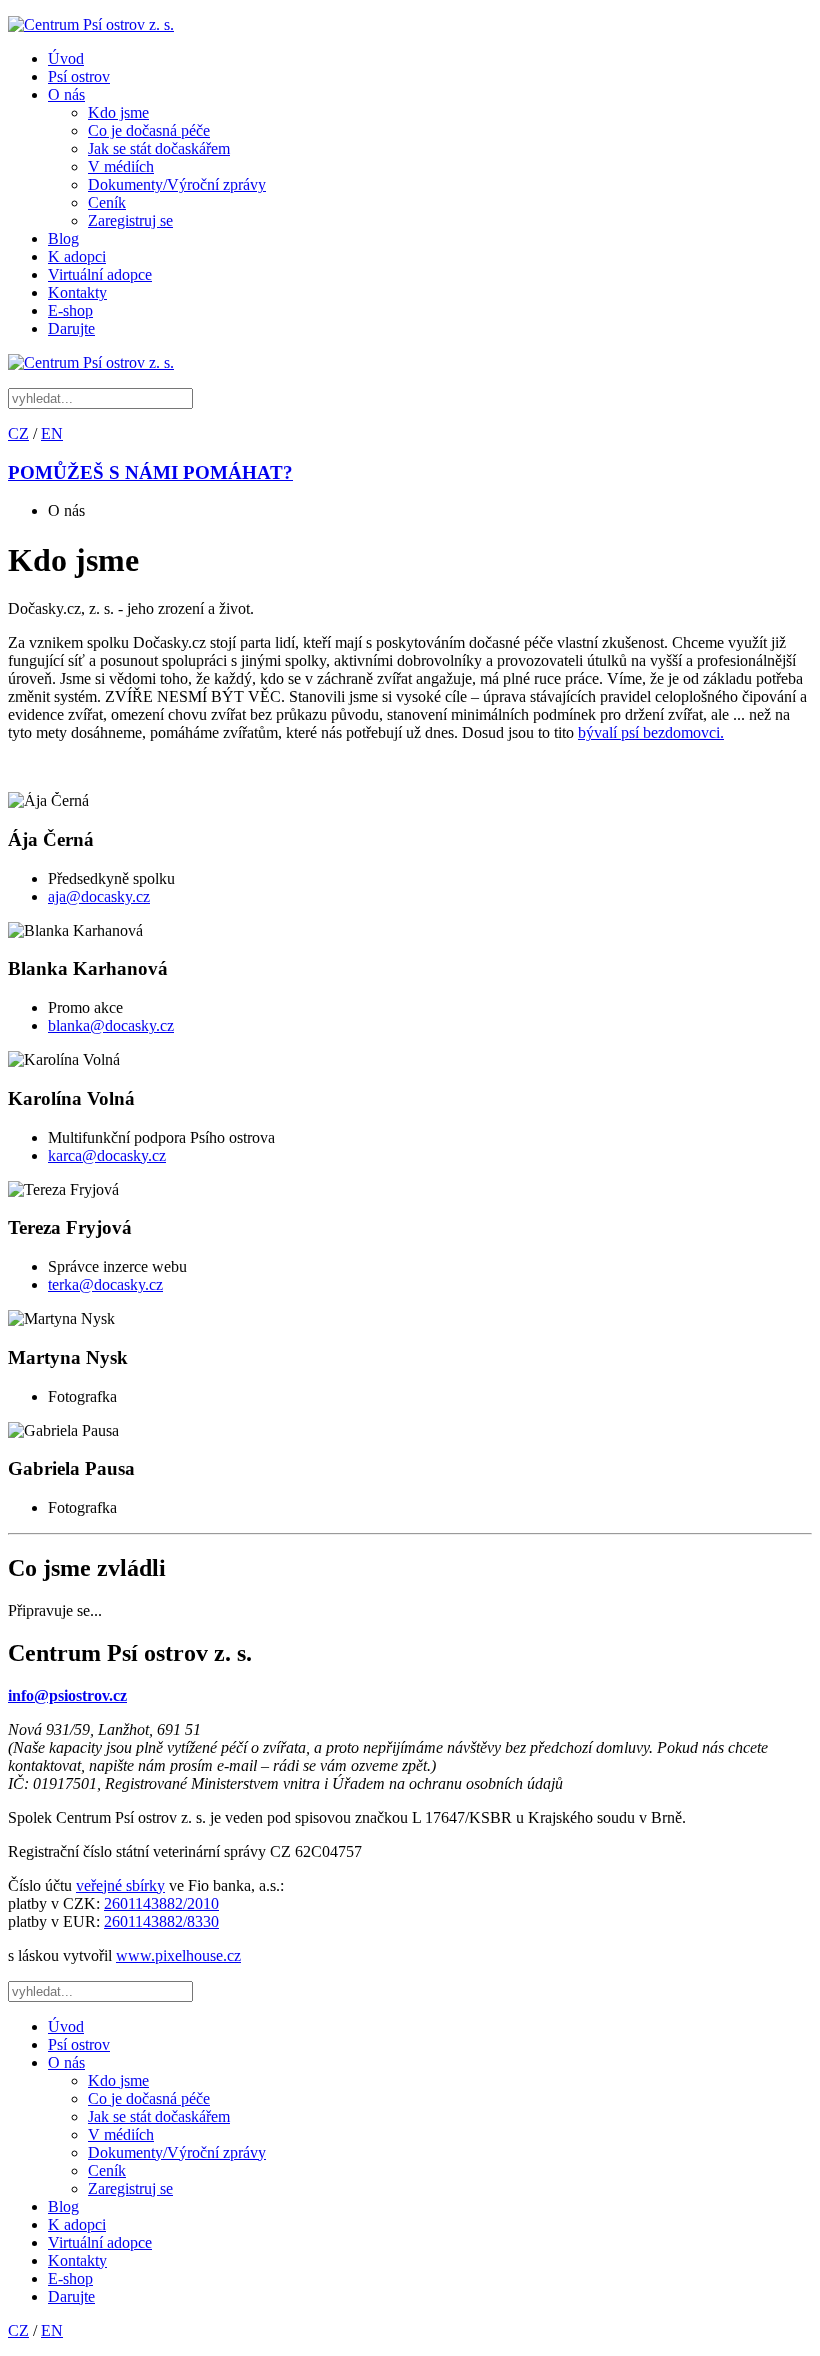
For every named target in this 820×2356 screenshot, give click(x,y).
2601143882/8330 (161, 1921)
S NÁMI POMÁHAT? (150, 472)
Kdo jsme (118, 112)
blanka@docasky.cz (111, 1025)
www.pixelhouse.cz (178, 1955)
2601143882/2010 (161, 1903)
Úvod (66, 58)
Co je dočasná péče (149, 130)
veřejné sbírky (120, 1885)
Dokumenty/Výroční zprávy (177, 184)
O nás (66, 94)
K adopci (77, 256)
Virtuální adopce (100, 274)
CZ (18, 433)
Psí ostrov (79, 76)
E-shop (70, 310)
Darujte (71, 328)
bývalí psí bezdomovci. (651, 732)
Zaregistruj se (130, 220)
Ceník (107, 202)
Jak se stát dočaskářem (159, 148)
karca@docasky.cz (107, 1155)
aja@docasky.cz (99, 896)
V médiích (121, 166)
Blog (63, 238)
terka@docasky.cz (105, 1284)
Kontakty (77, 292)
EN (52, 433)
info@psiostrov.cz (67, 1695)
